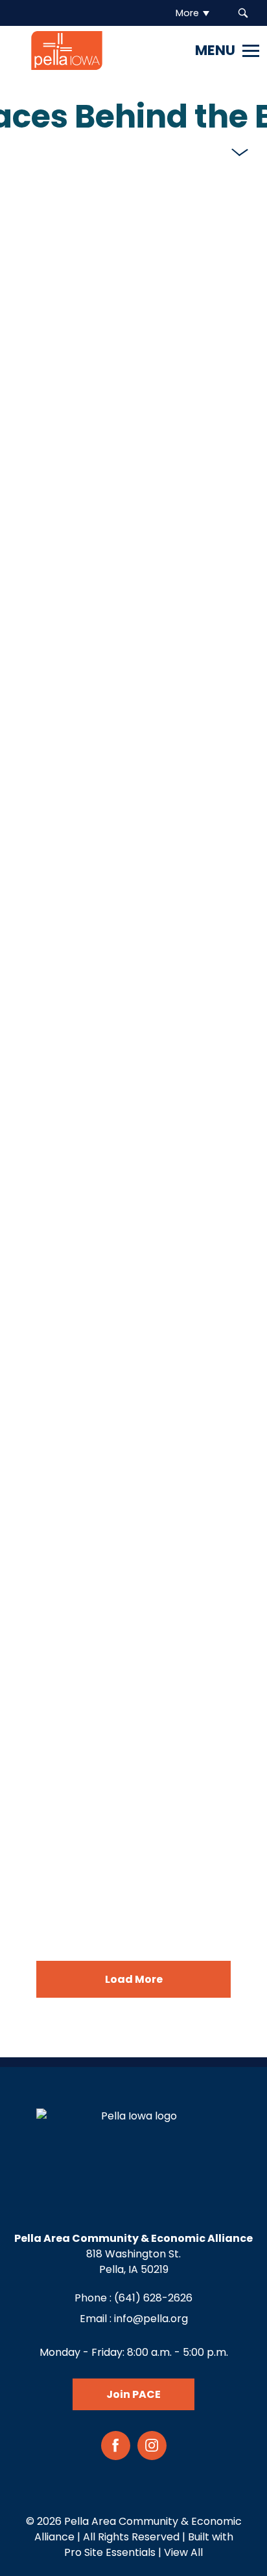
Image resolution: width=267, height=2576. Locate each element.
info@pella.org (151, 2319)
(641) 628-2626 (153, 2298)
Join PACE (133, 2394)
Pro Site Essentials (110, 2552)
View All (183, 2552)
